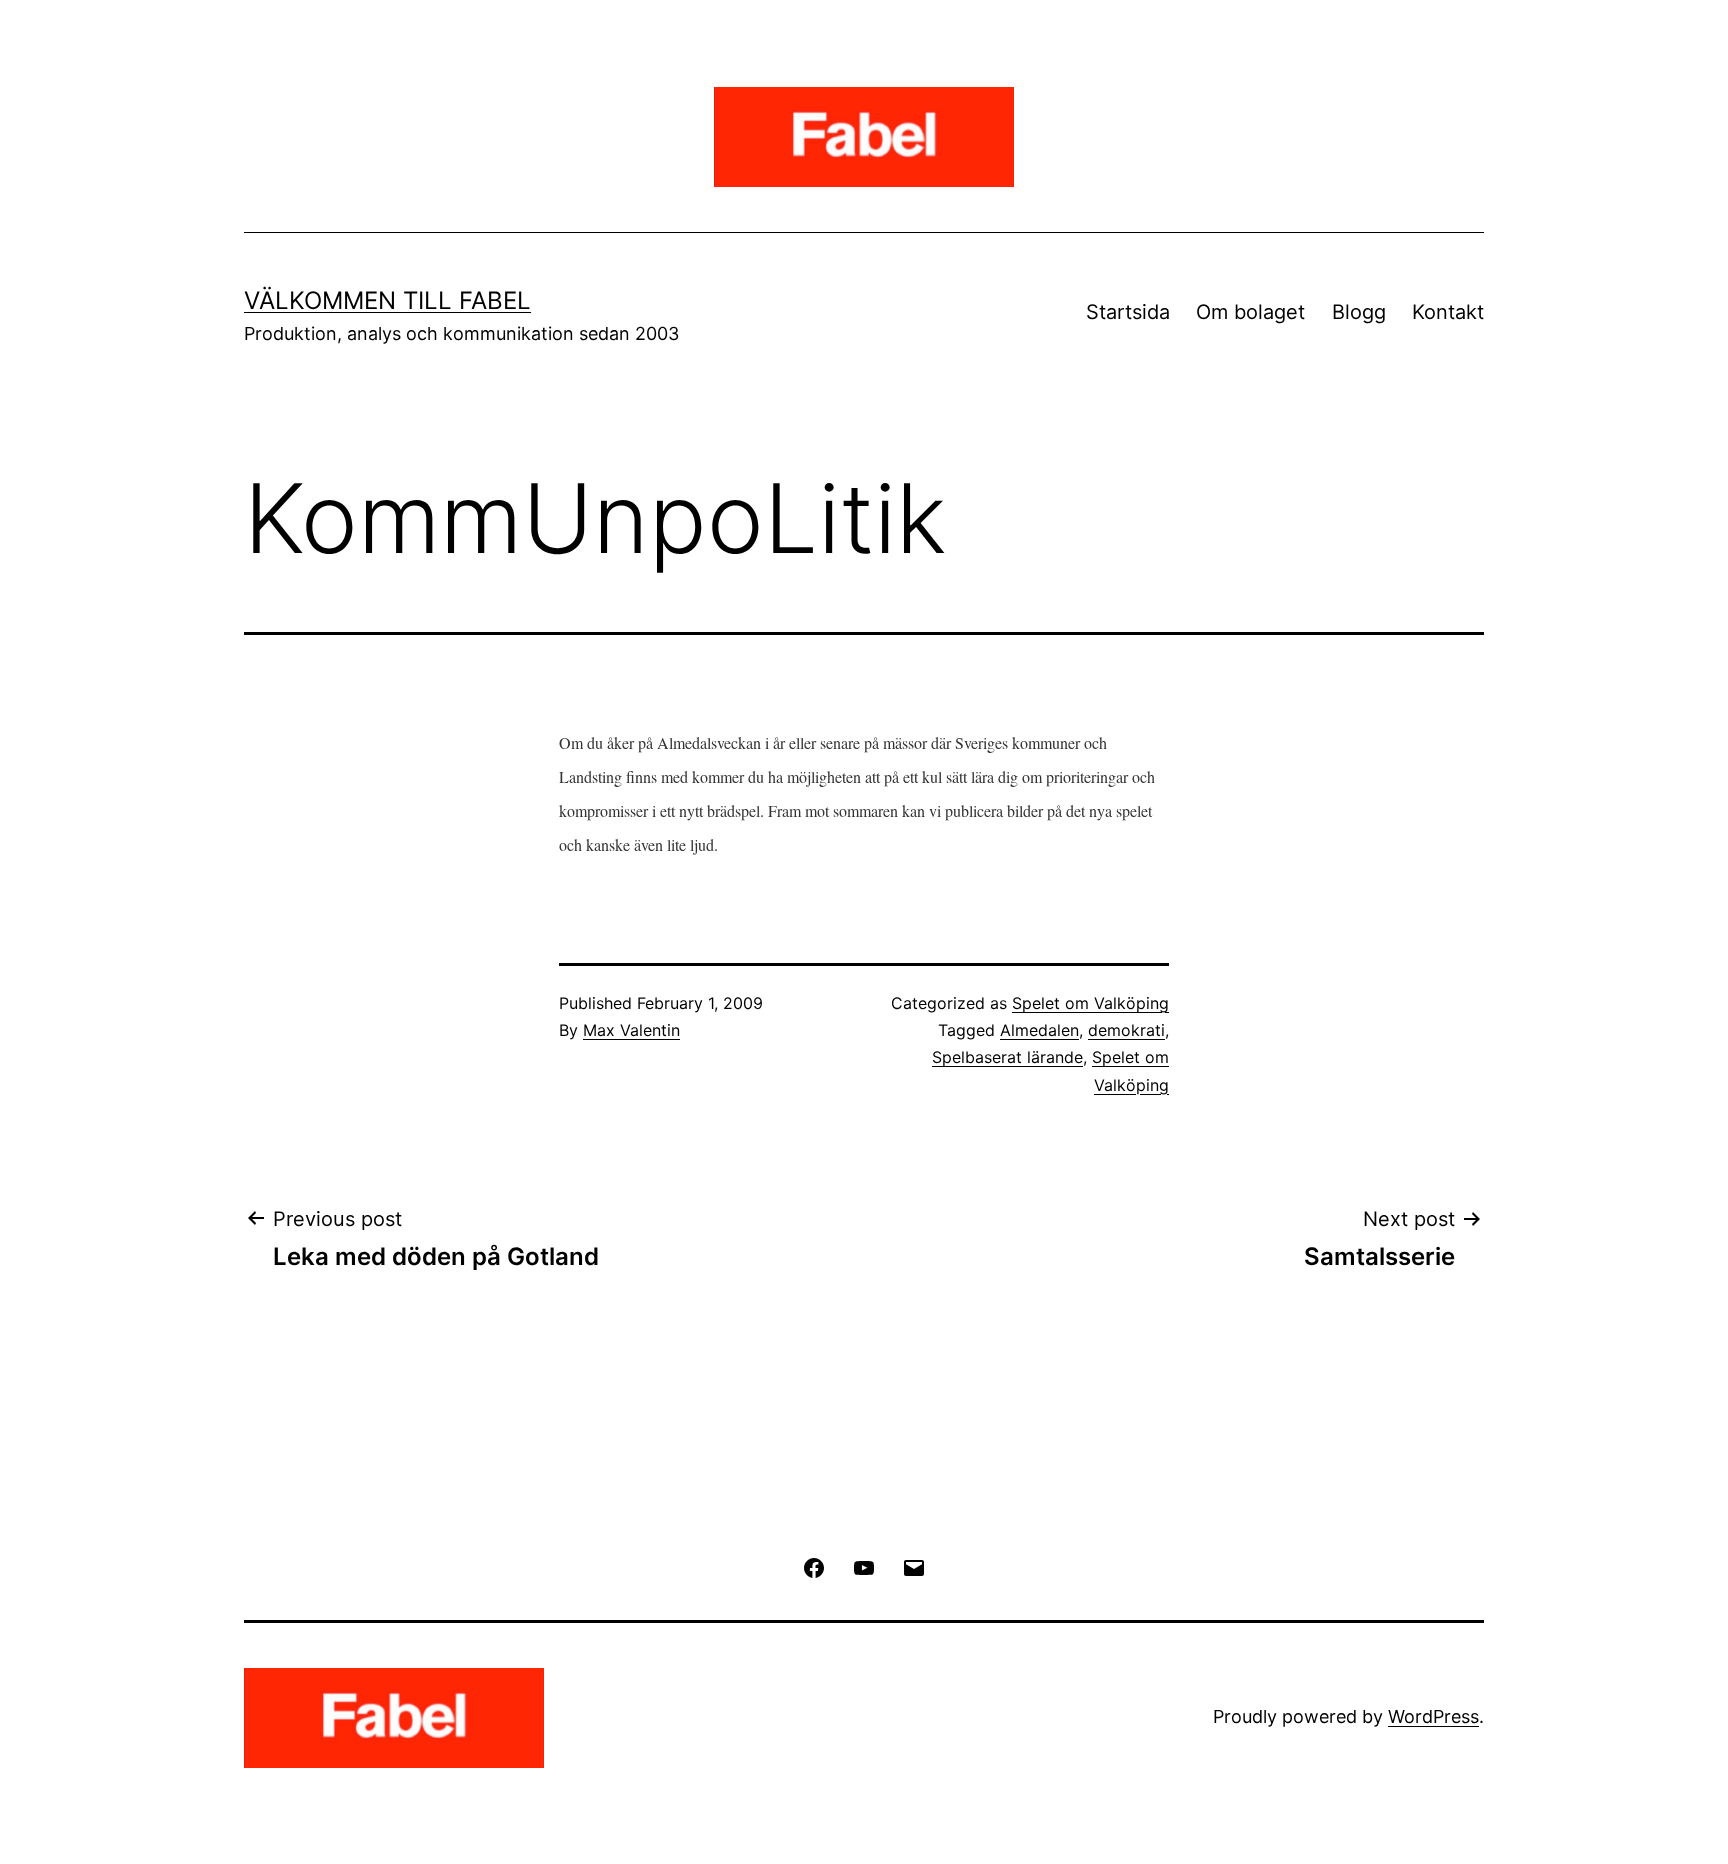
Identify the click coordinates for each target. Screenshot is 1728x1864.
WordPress (1433, 1716)
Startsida (1128, 312)
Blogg (1359, 312)
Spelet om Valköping (1090, 1003)
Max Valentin (631, 1030)
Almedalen (1039, 1030)
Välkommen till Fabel (387, 300)
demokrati (1126, 1030)
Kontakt (1448, 312)
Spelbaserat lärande (1007, 1057)
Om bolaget (1250, 312)
